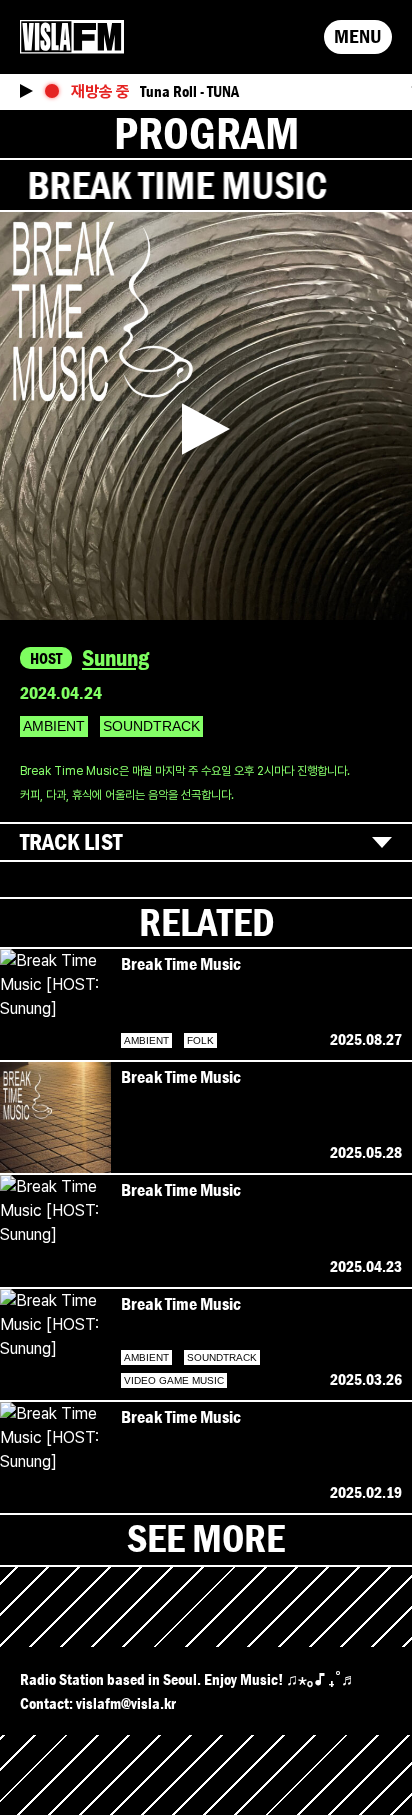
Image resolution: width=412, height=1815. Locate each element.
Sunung (115, 657)
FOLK (200, 1040)
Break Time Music (181, 963)
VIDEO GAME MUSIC (174, 1380)
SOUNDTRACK (151, 726)
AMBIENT (54, 726)
